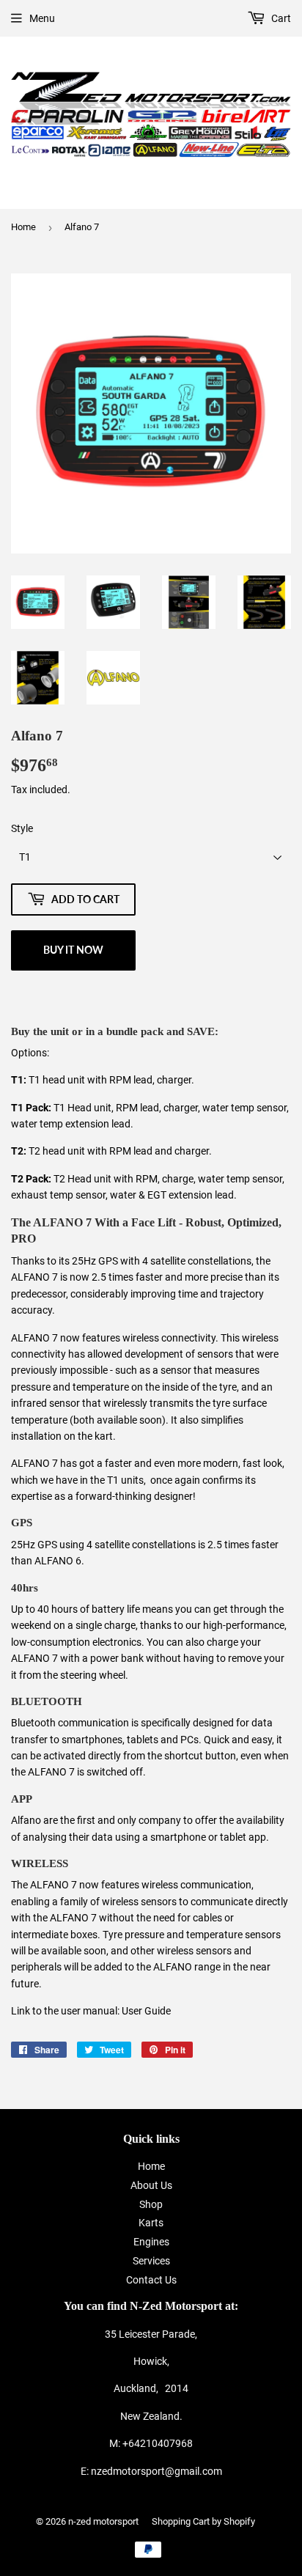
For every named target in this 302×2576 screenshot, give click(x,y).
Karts (151, 2223)
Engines (151, 2242)
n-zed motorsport (103, 2521)
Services (151, 2261)
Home (23, 227)
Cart (280, 18)
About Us (151, 2185)
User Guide (146, 2011)
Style (22, 828)
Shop (151, 2204)
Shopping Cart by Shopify (203, 2521)
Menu (42, 18)
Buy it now (73, 950)
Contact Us (151, 2280)
